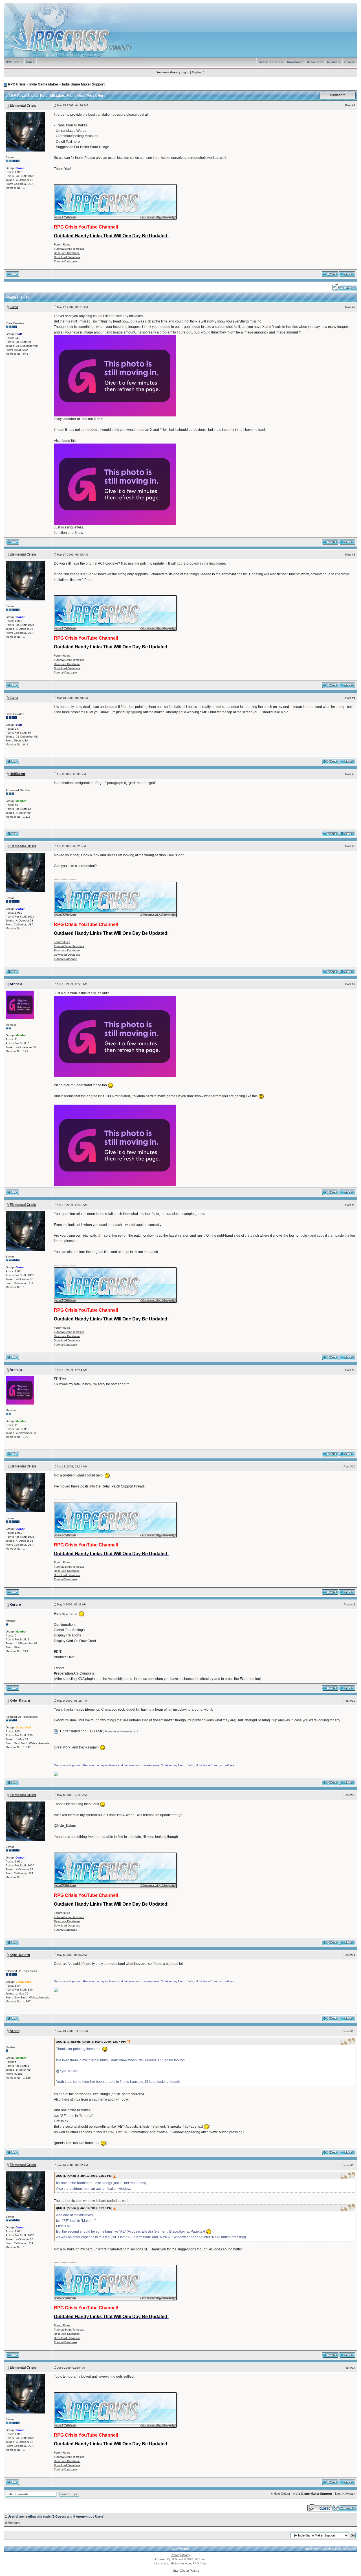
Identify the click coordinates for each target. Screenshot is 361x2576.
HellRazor (17, 774)
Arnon (15, 2031)
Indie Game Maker (44, 84)
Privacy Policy (180, 2555)
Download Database (67, 257)
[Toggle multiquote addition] (330, 274)
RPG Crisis (14, 62)
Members (334, 62)
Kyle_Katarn (20, 1700)
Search (350, 62)
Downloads (295, 62)
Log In (185, 72)
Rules (31, 62)
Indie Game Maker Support (83, 84)
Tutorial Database (65, 261)
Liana (14, 307)
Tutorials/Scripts (271, 62)
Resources (315, 62)
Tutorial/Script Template (69, 249)
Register (197, 72)
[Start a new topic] (345, 287)
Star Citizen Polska (186, 2571)
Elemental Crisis (23, 106)
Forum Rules (62, 244)
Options (336, 95)
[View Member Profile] (25, 131)
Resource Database (67, 253)
